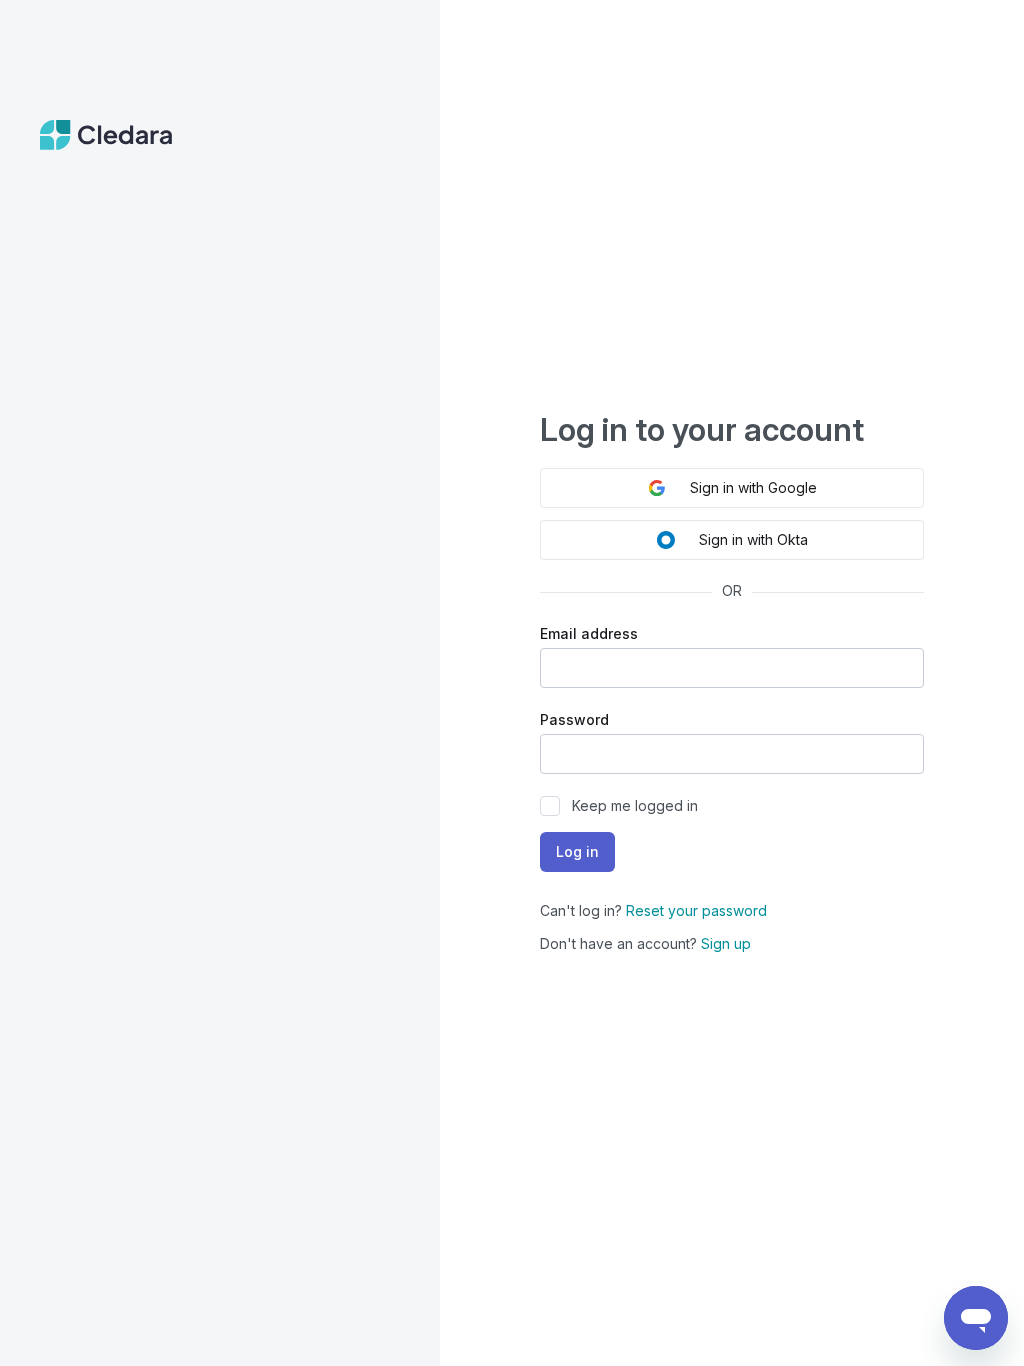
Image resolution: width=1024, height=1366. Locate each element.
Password (574, 719)
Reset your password (696, 910)
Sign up (726, 943)
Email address (589, 633)
